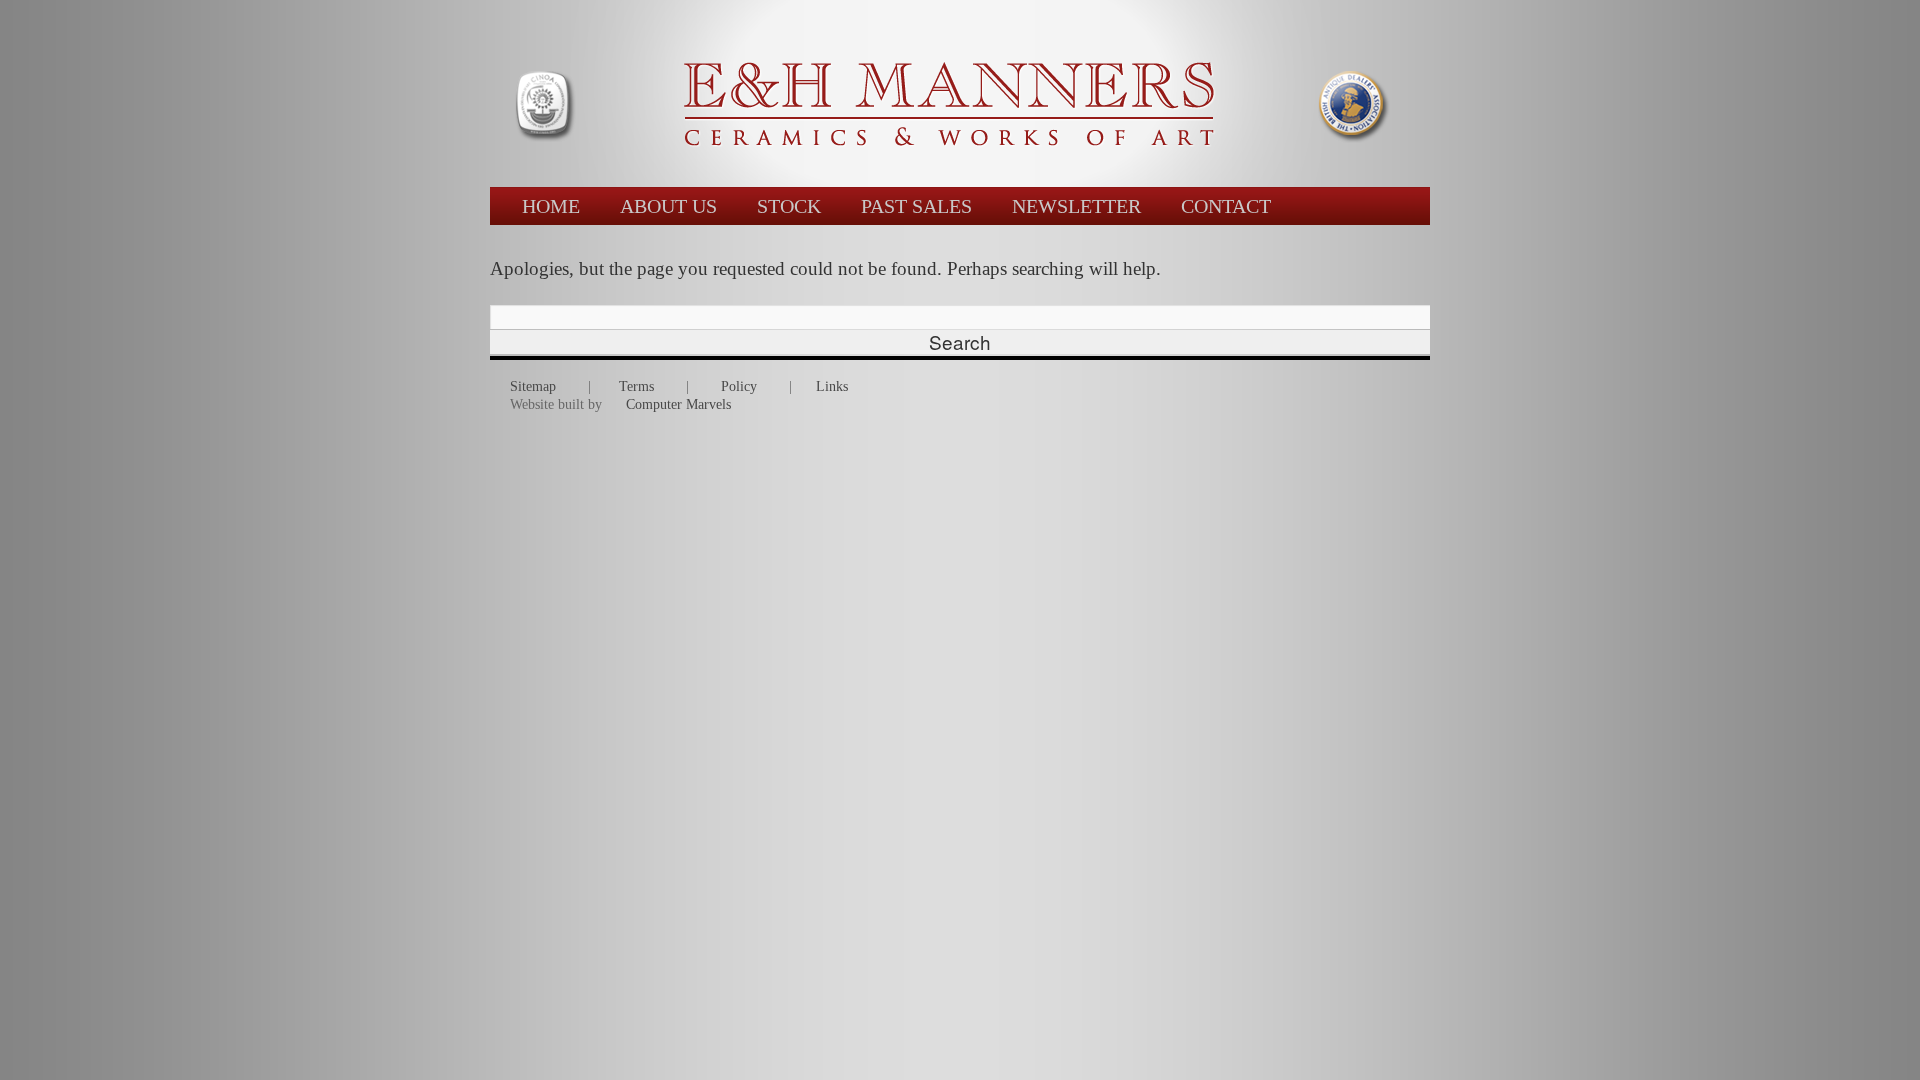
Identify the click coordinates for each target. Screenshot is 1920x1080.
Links (832, 386)
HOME (551, 206)
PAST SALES (916, 206)
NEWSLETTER (1076, 206)
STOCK (789, 206)
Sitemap (533, 386)
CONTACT (1226, 206)
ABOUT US (668, 206)
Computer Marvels (678, 404)
